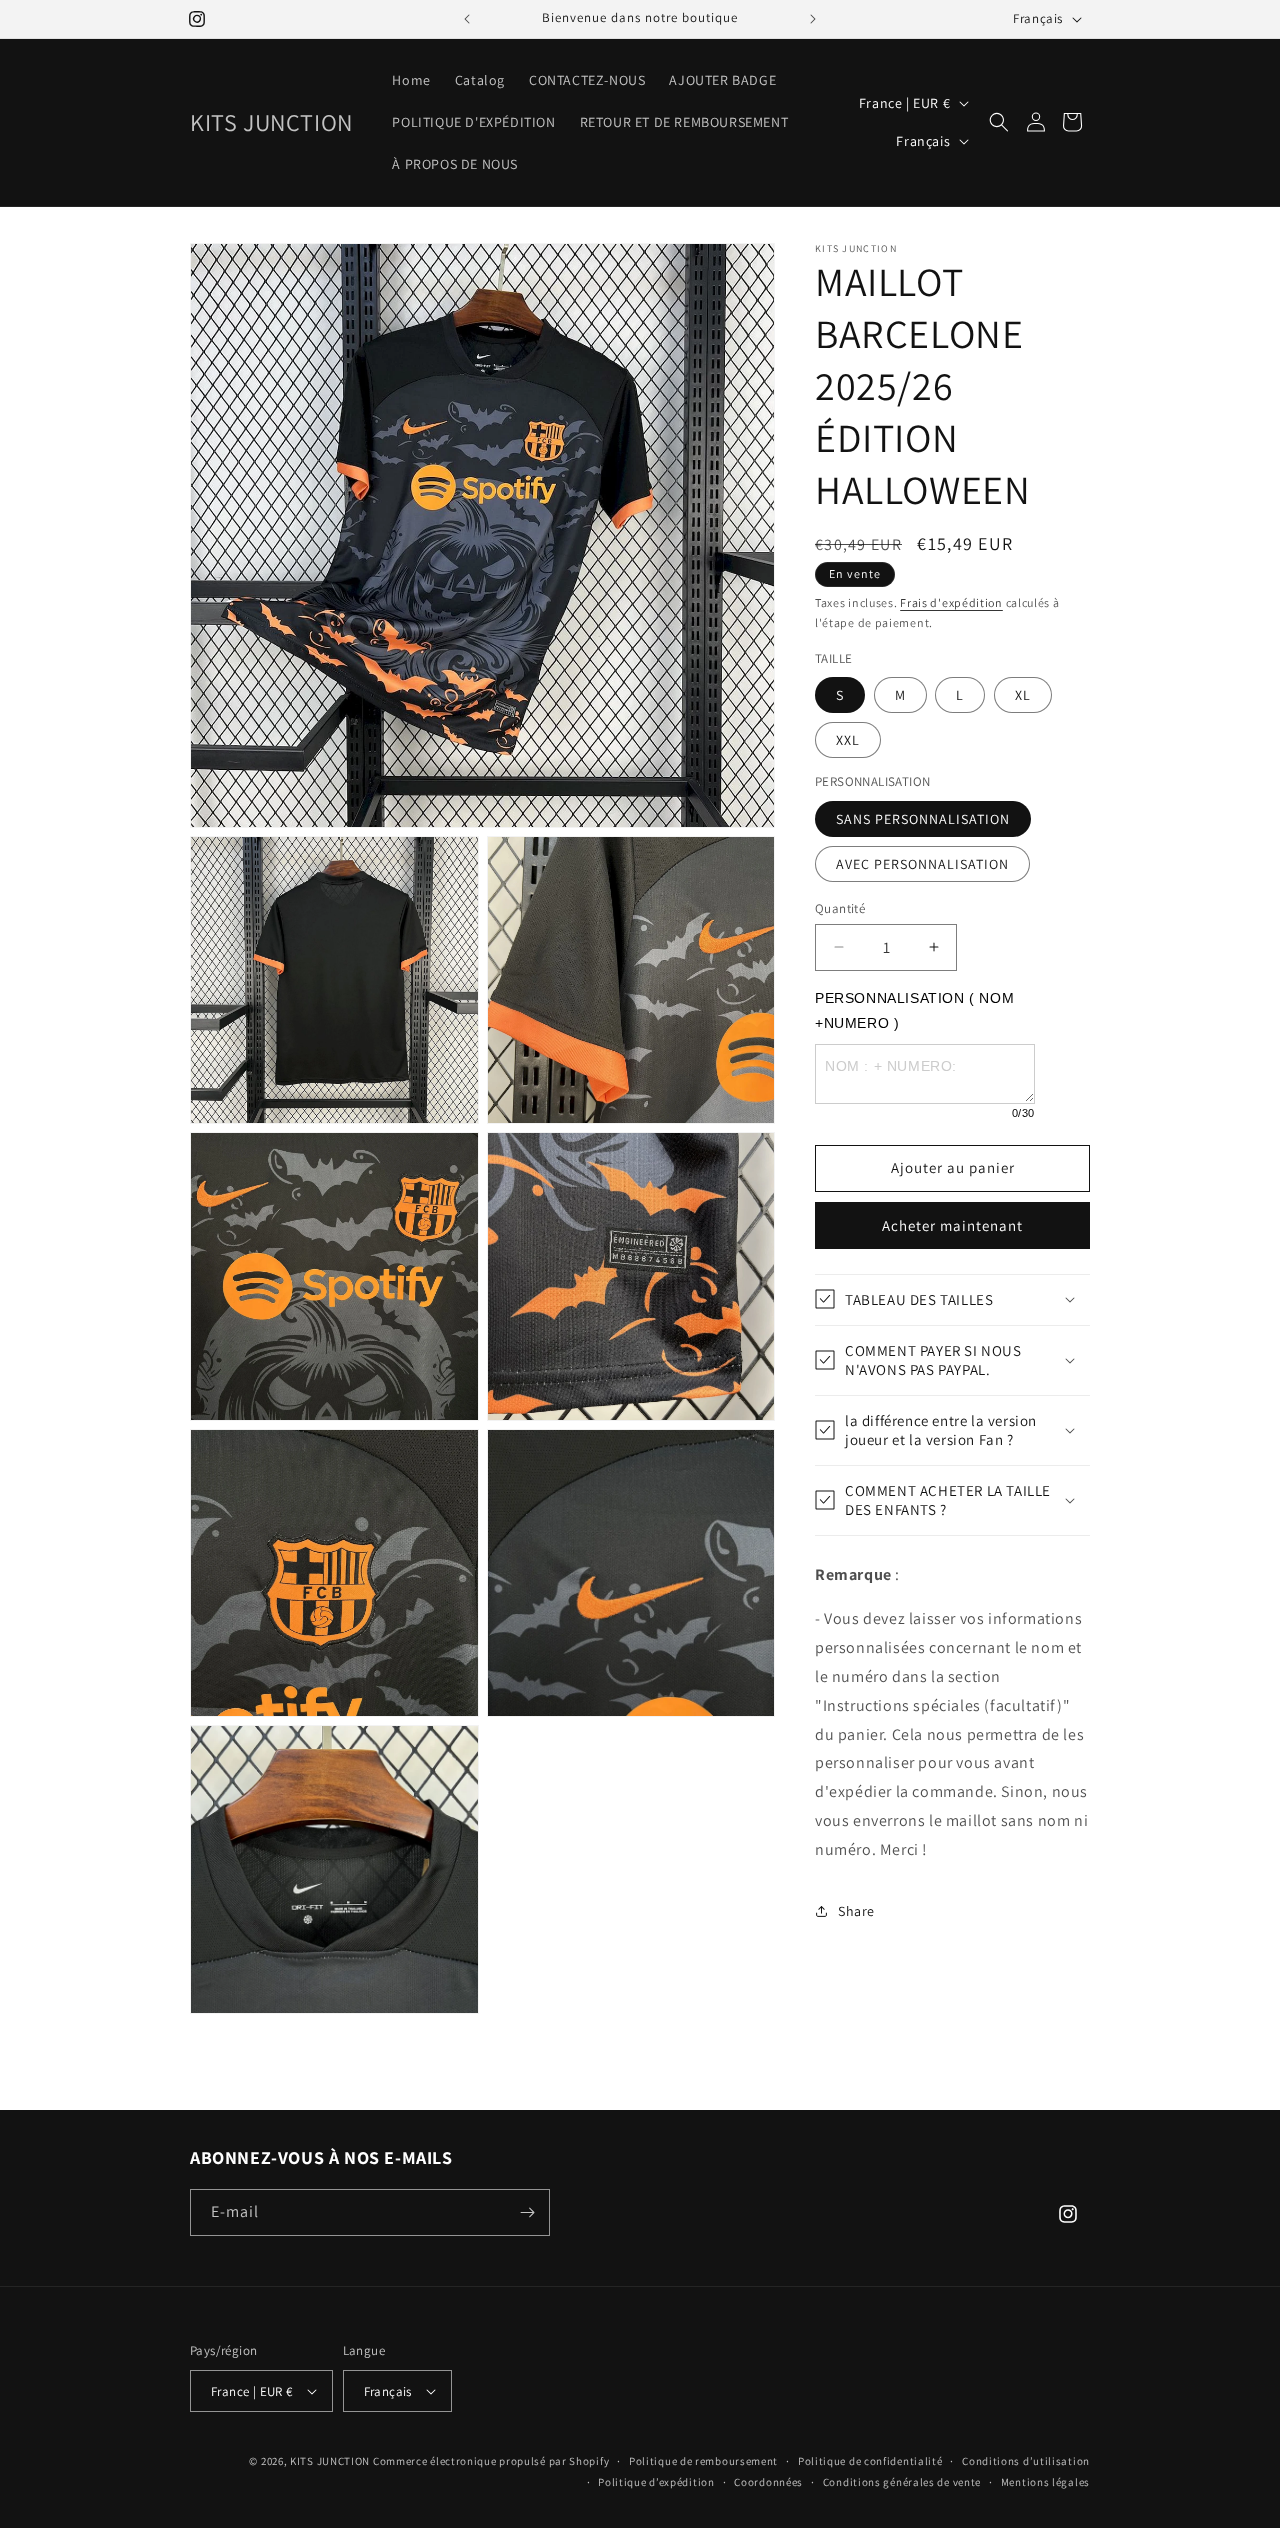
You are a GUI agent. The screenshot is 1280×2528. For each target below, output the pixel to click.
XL (1023, 695)
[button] (999, 122)
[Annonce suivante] (813, 19)
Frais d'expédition (951, 602)
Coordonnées (768, 2482)
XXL (848, 740)
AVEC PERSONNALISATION (922, 863)
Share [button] (856, 1911)
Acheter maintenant (952, 1224)
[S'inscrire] (527, 2212)
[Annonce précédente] (467, 19)
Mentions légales (1045, 2482)
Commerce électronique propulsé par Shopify (491, 2461)
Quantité (840, 907)
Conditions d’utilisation (1026, 2461)
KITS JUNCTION (330, 2461)
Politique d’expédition (656, 2482)
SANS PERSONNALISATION (923, 818)
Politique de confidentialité (870, 2461)
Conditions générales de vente (902, 2482)
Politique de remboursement (703, 2461)
